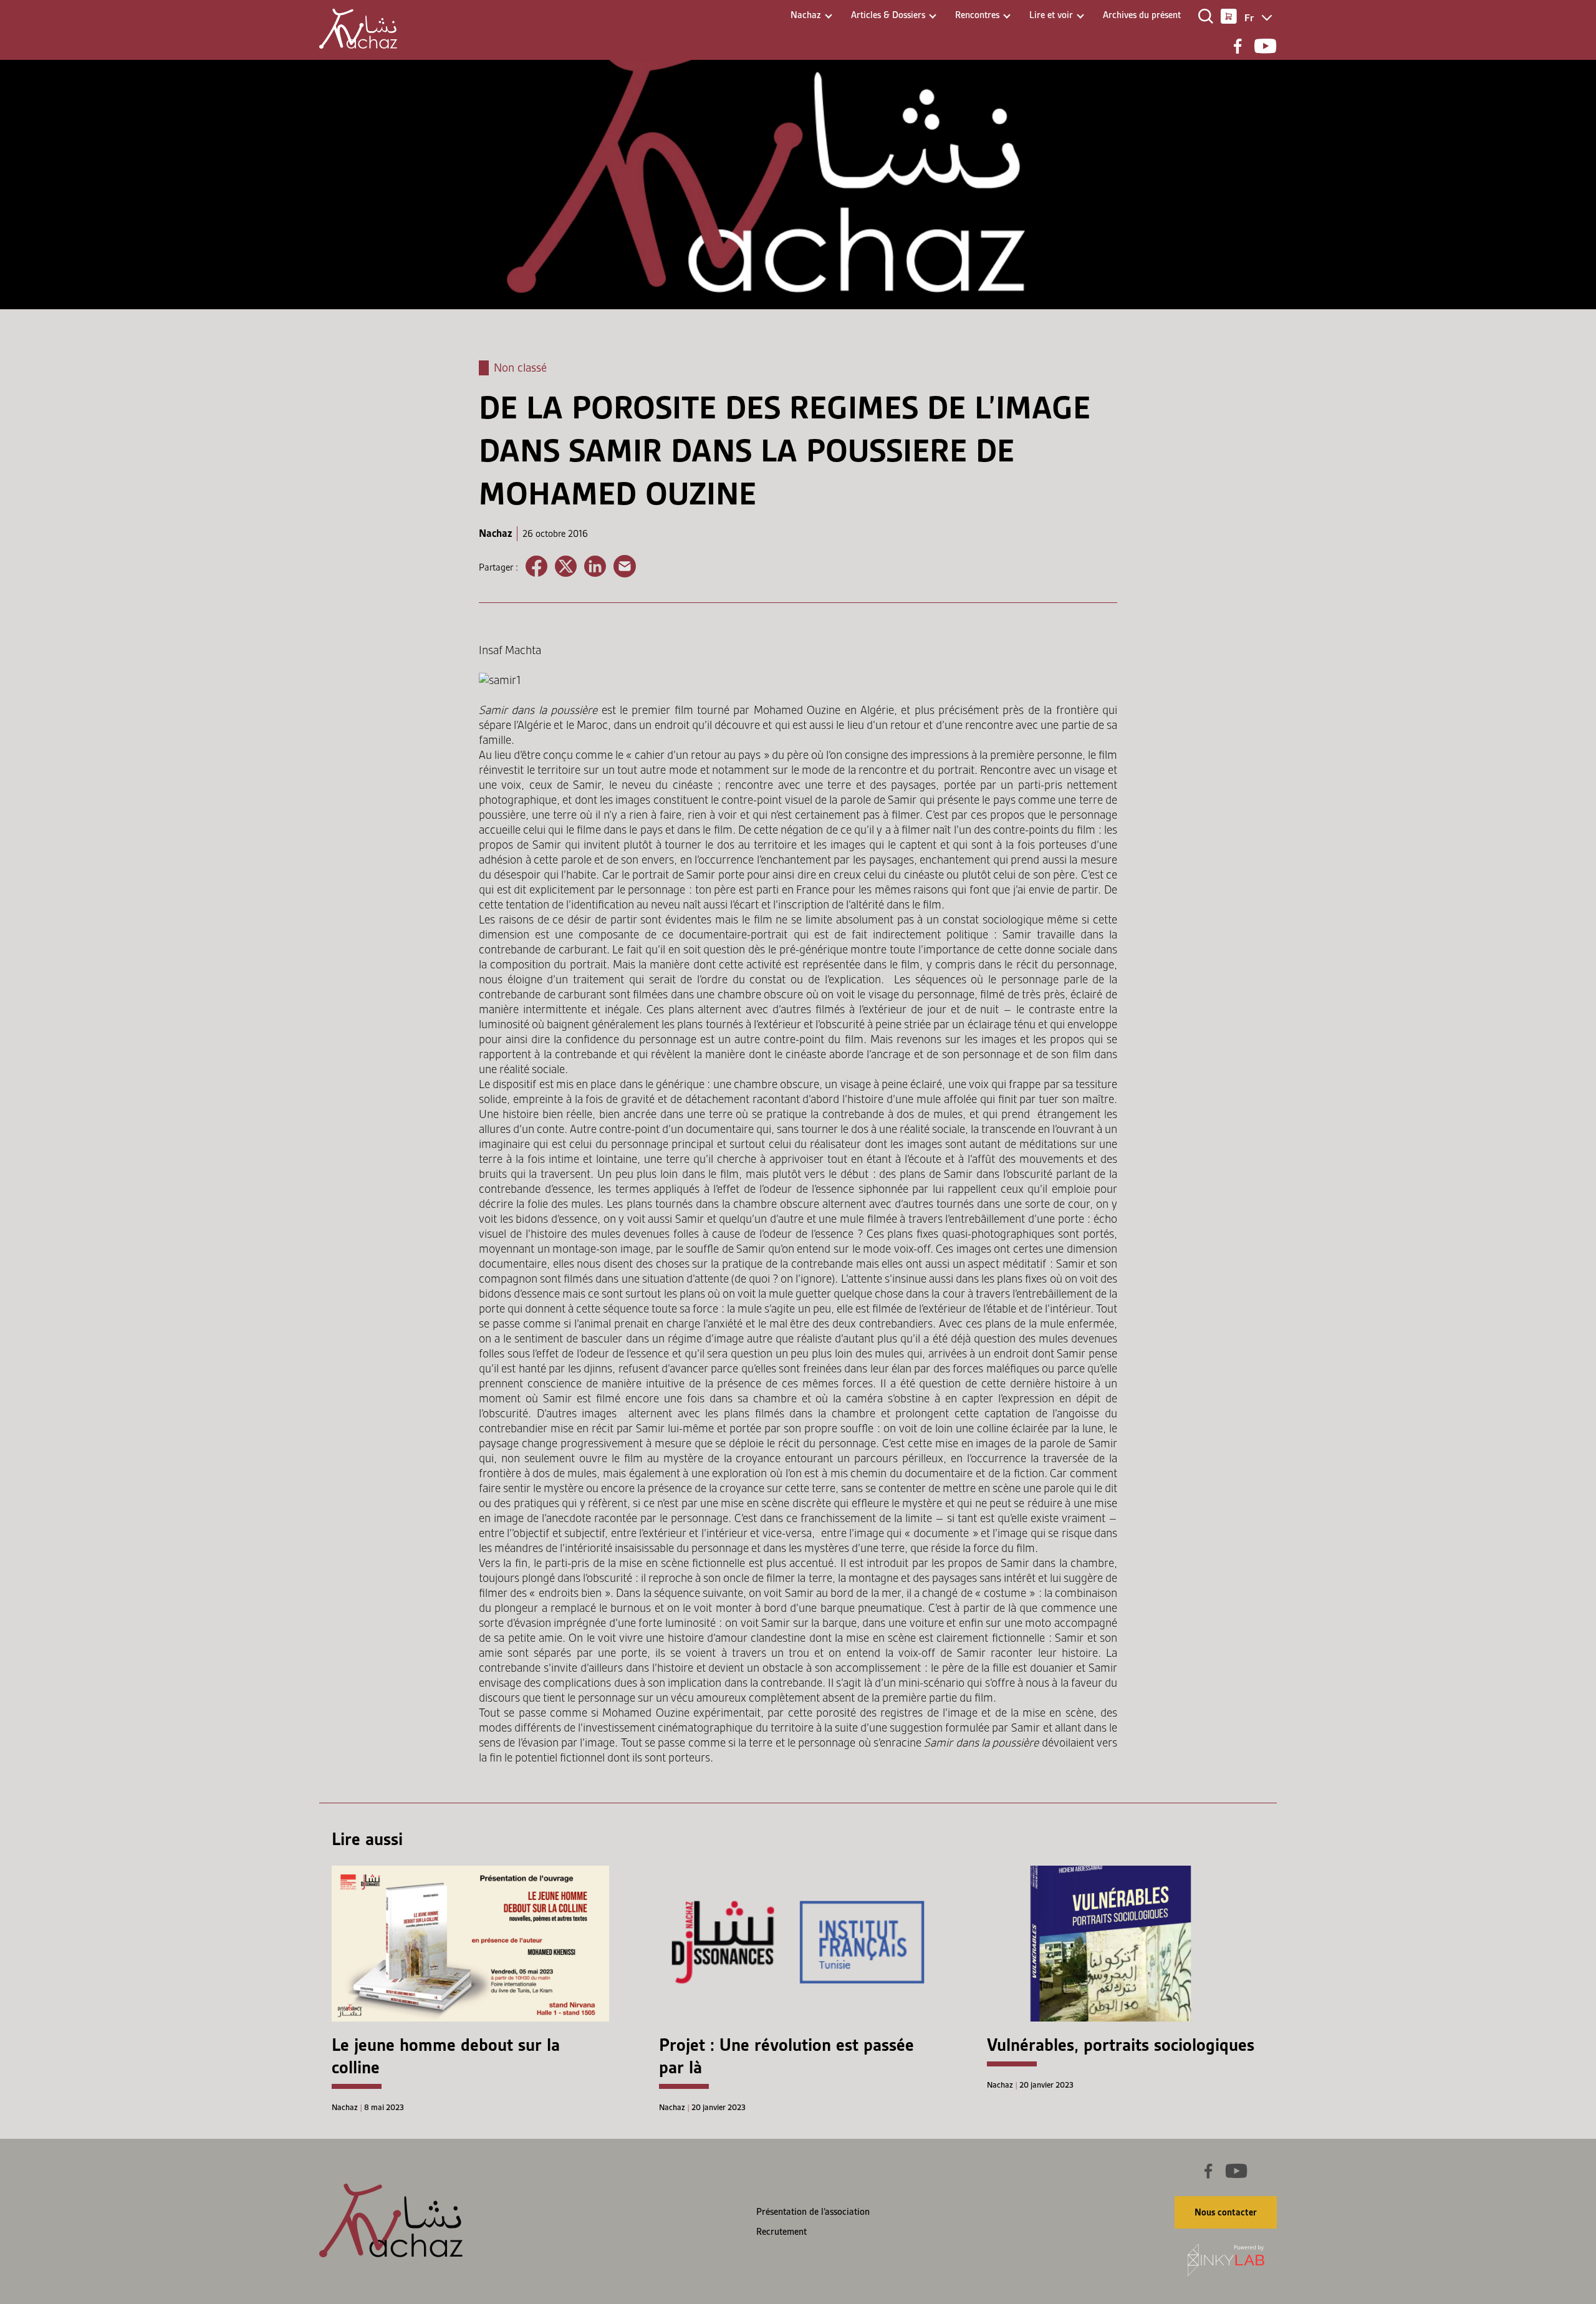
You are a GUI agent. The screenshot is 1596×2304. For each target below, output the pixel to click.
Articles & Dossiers (888, 15)
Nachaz (806, 15)
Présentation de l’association (813, 2212)
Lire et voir (1051, 15)
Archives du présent (1142, 15)
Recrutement (781, 2232)
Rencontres (977, 15)
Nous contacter (1226, 2212)
